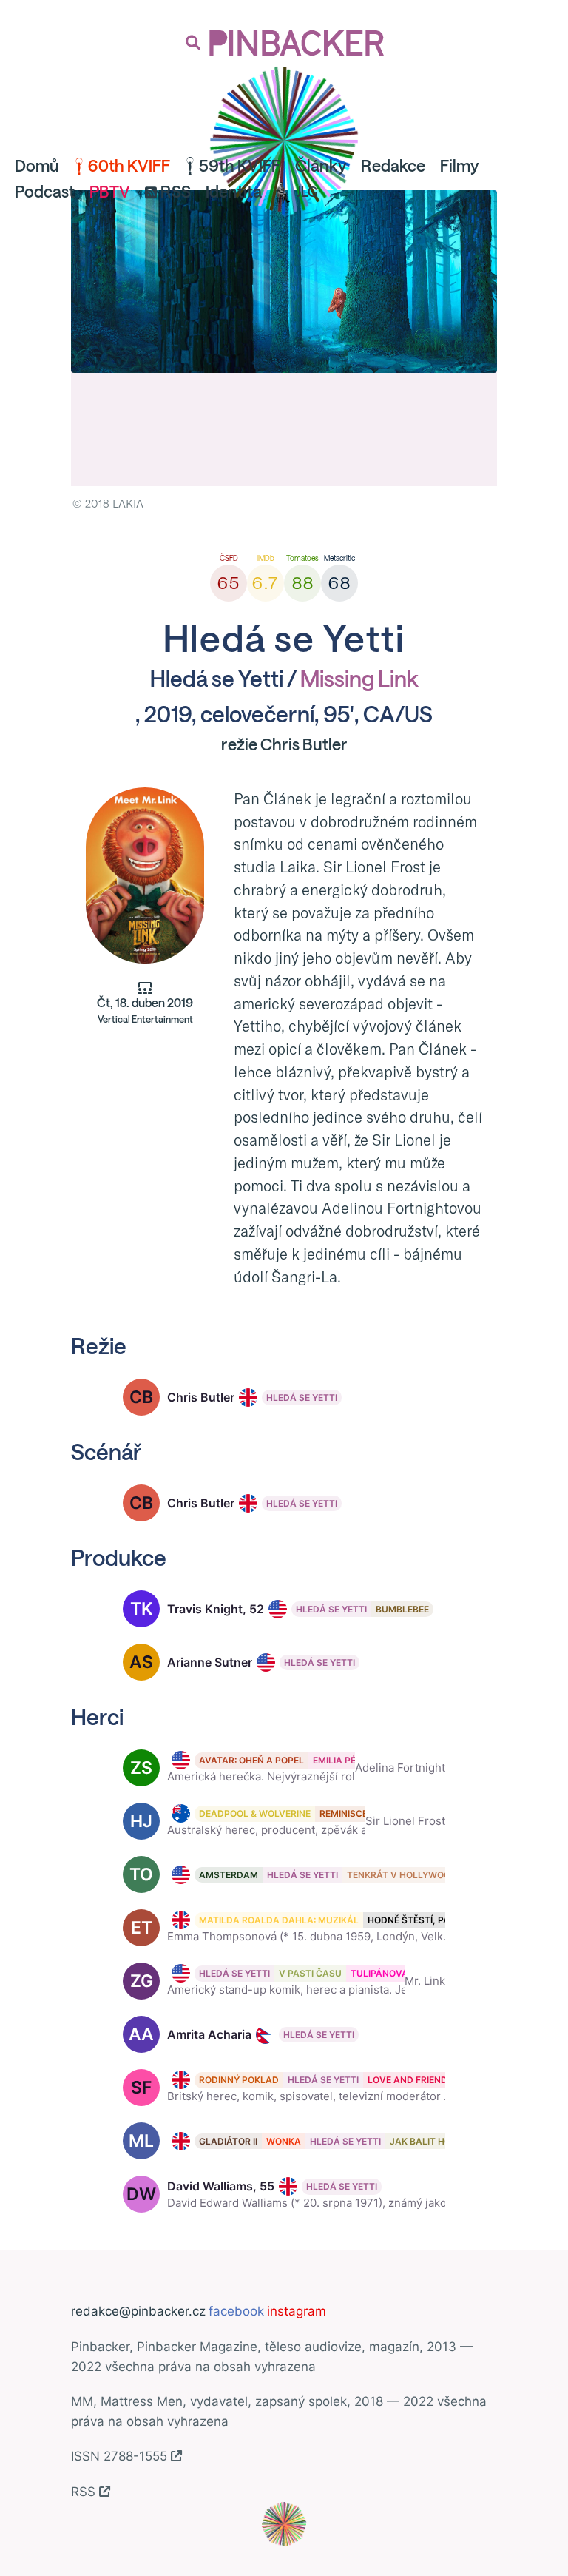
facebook (236, 2311)
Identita (234, 192)
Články (321, 166)
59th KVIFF (240, 166)
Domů (37, 166)
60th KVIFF (129, 166)
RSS (176, 192)
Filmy (459, 166)
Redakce (393, 166)
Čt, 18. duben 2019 (145, 1011)
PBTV (110, 192)
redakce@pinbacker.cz (138, 2311)
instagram (297, 2311)
